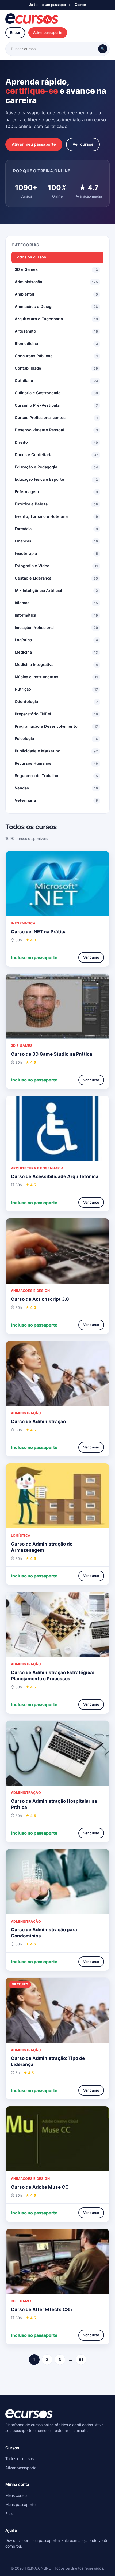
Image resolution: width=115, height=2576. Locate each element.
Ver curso (91, 957)
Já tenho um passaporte (49, 5)
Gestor (80, 5)
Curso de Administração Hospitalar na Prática (54, 1804)
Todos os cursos (30, 257)
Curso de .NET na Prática (39, 932)
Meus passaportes (21, 2504)
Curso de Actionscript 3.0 (40, 1299)
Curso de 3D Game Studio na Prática (52, 1054)
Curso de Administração (38, 1422)
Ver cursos (83, 144)
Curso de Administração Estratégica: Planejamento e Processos (53, 1676)
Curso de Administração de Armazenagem (42, 1547)
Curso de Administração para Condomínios (44, 1933)
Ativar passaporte (48, 32)
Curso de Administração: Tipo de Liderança (48, 2061)
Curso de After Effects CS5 (41, 2309)
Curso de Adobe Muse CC (40, 2187)
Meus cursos (16, 2495)
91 (81, 2360)
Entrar (15, 32)
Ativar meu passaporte (34, 144)
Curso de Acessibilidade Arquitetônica (55, 1176)
